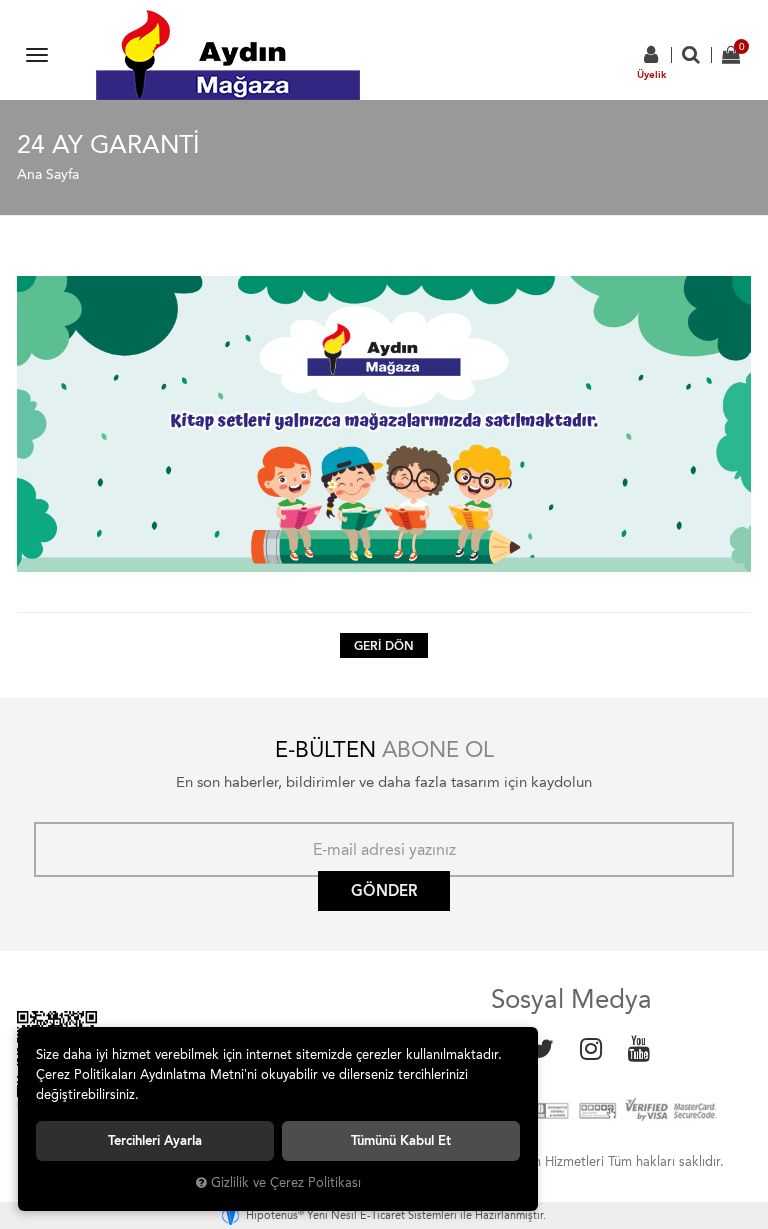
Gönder (384, 891)
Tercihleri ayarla (155, 1140)
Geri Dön (384, 646)
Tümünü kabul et (401, 1140)
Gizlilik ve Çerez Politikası (286, 1182)
